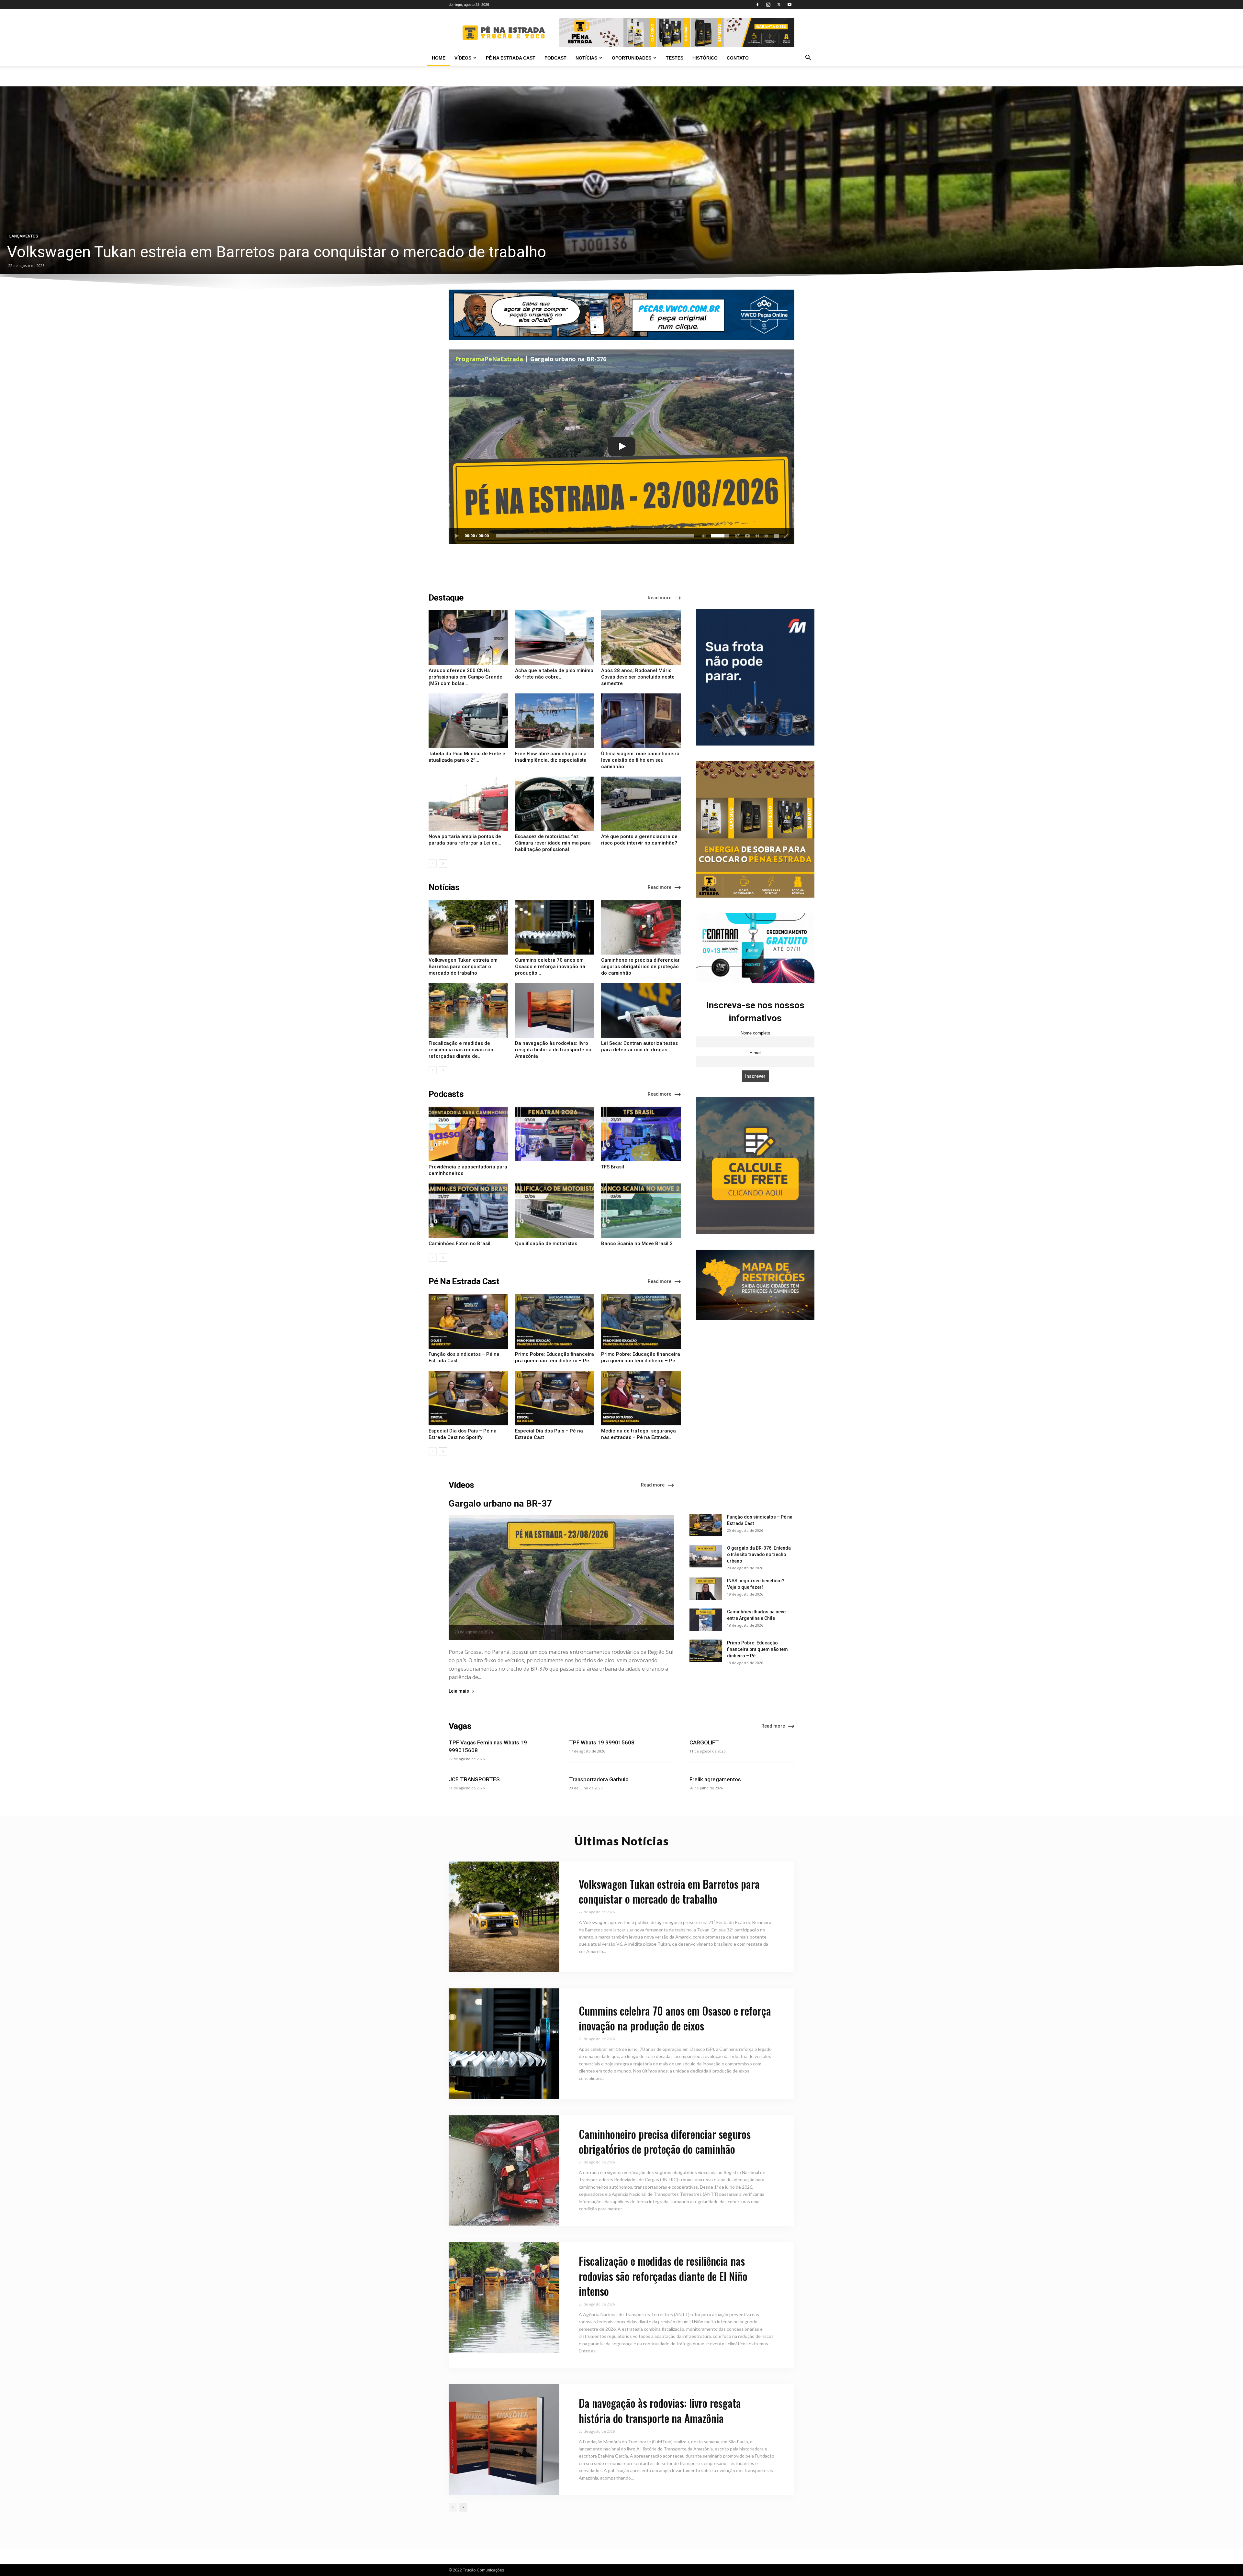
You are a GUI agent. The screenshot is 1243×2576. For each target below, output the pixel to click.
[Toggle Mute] (703, 536)
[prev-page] (433, 863)
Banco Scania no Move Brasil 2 (637, 1244)
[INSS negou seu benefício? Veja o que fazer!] (706, 1589)
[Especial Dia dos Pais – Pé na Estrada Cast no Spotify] (468, 1398)
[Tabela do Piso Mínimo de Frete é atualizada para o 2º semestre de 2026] (468, 721)
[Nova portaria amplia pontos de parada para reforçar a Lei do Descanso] (468, 804)
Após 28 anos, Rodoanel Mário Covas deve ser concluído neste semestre (638, 677)
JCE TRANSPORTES (474, 1779)
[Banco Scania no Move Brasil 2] (641, 1211)
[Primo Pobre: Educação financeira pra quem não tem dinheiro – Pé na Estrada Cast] (641, 1321)
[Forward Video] (767, 536)
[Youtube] (789, 5)
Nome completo (755, 1033)
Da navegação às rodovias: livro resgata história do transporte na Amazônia (553, 1050)
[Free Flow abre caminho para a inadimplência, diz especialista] (555, 721)
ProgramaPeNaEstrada (489, 359)
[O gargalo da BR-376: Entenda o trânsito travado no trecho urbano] (706, 1556)
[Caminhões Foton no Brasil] (468, 1211)
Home (439, 58)
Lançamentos (24, 236)
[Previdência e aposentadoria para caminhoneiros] (468, 1134)
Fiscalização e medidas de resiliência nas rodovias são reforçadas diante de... (461, 1050)
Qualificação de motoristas (546, 1244)
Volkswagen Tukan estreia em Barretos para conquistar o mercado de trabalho (277, 252)
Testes (675, 58)
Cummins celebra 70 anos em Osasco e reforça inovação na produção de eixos (675, 2018)
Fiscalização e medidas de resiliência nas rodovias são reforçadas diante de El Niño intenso (663, 2276)
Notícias (586, 58)
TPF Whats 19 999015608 (602, 1742)
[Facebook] (757, 5)
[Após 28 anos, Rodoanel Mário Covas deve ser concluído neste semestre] (641, 638)
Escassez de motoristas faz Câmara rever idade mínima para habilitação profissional (553, 843)
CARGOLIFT (704, 1742)
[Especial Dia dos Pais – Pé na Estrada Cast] (555, 1398)
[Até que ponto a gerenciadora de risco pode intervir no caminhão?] (641, 804)
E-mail (755, 1053)
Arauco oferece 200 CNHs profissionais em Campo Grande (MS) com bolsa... (465, 677)
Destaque (446, 598)
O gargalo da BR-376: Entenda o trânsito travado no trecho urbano (759, 1554)
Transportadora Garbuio (599, 1779)
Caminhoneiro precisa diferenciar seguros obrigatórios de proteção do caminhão (640, 967)
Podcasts (446, 1094)
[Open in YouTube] (747, 536)
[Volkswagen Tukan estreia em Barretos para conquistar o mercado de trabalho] (621, 180)
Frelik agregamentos (715, 1779)
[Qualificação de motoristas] (555, 1211)
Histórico (705, 58)
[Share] (738, 536)
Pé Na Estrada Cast (464, 1281)
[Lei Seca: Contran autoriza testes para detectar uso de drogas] (641, 1010)
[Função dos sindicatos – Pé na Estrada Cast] (468, 1321)
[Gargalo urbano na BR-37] (561, 1578)
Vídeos (463, 58)
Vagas (460, 1726)
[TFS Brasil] (641, 1134)
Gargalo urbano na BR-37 (500, 1504)
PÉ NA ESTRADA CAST (511, 58)
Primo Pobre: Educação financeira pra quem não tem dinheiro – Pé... (757, 1649)
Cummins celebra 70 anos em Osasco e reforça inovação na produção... (550, 967)
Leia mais (459, 1691)
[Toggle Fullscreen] (786, 536)
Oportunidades (632, 58)
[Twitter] (779, 5)
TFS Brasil (613, 1167)
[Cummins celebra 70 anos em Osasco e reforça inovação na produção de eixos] (555, 927)
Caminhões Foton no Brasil (459, 1244)
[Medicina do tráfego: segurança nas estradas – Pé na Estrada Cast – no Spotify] (641, 1398)
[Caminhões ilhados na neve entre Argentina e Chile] (706, 1620)
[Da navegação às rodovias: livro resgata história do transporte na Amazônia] (555, 1010)
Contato (738, 58)
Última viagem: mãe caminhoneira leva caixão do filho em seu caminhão (640, 760)
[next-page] (443, 863)
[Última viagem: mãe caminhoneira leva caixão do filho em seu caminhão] (641, 721)
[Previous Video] (757, 536)
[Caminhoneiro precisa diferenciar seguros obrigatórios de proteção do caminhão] (641, 927)
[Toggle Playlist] (777, 536)
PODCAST (555, 58)
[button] (808, 58)
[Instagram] (768, 5)
